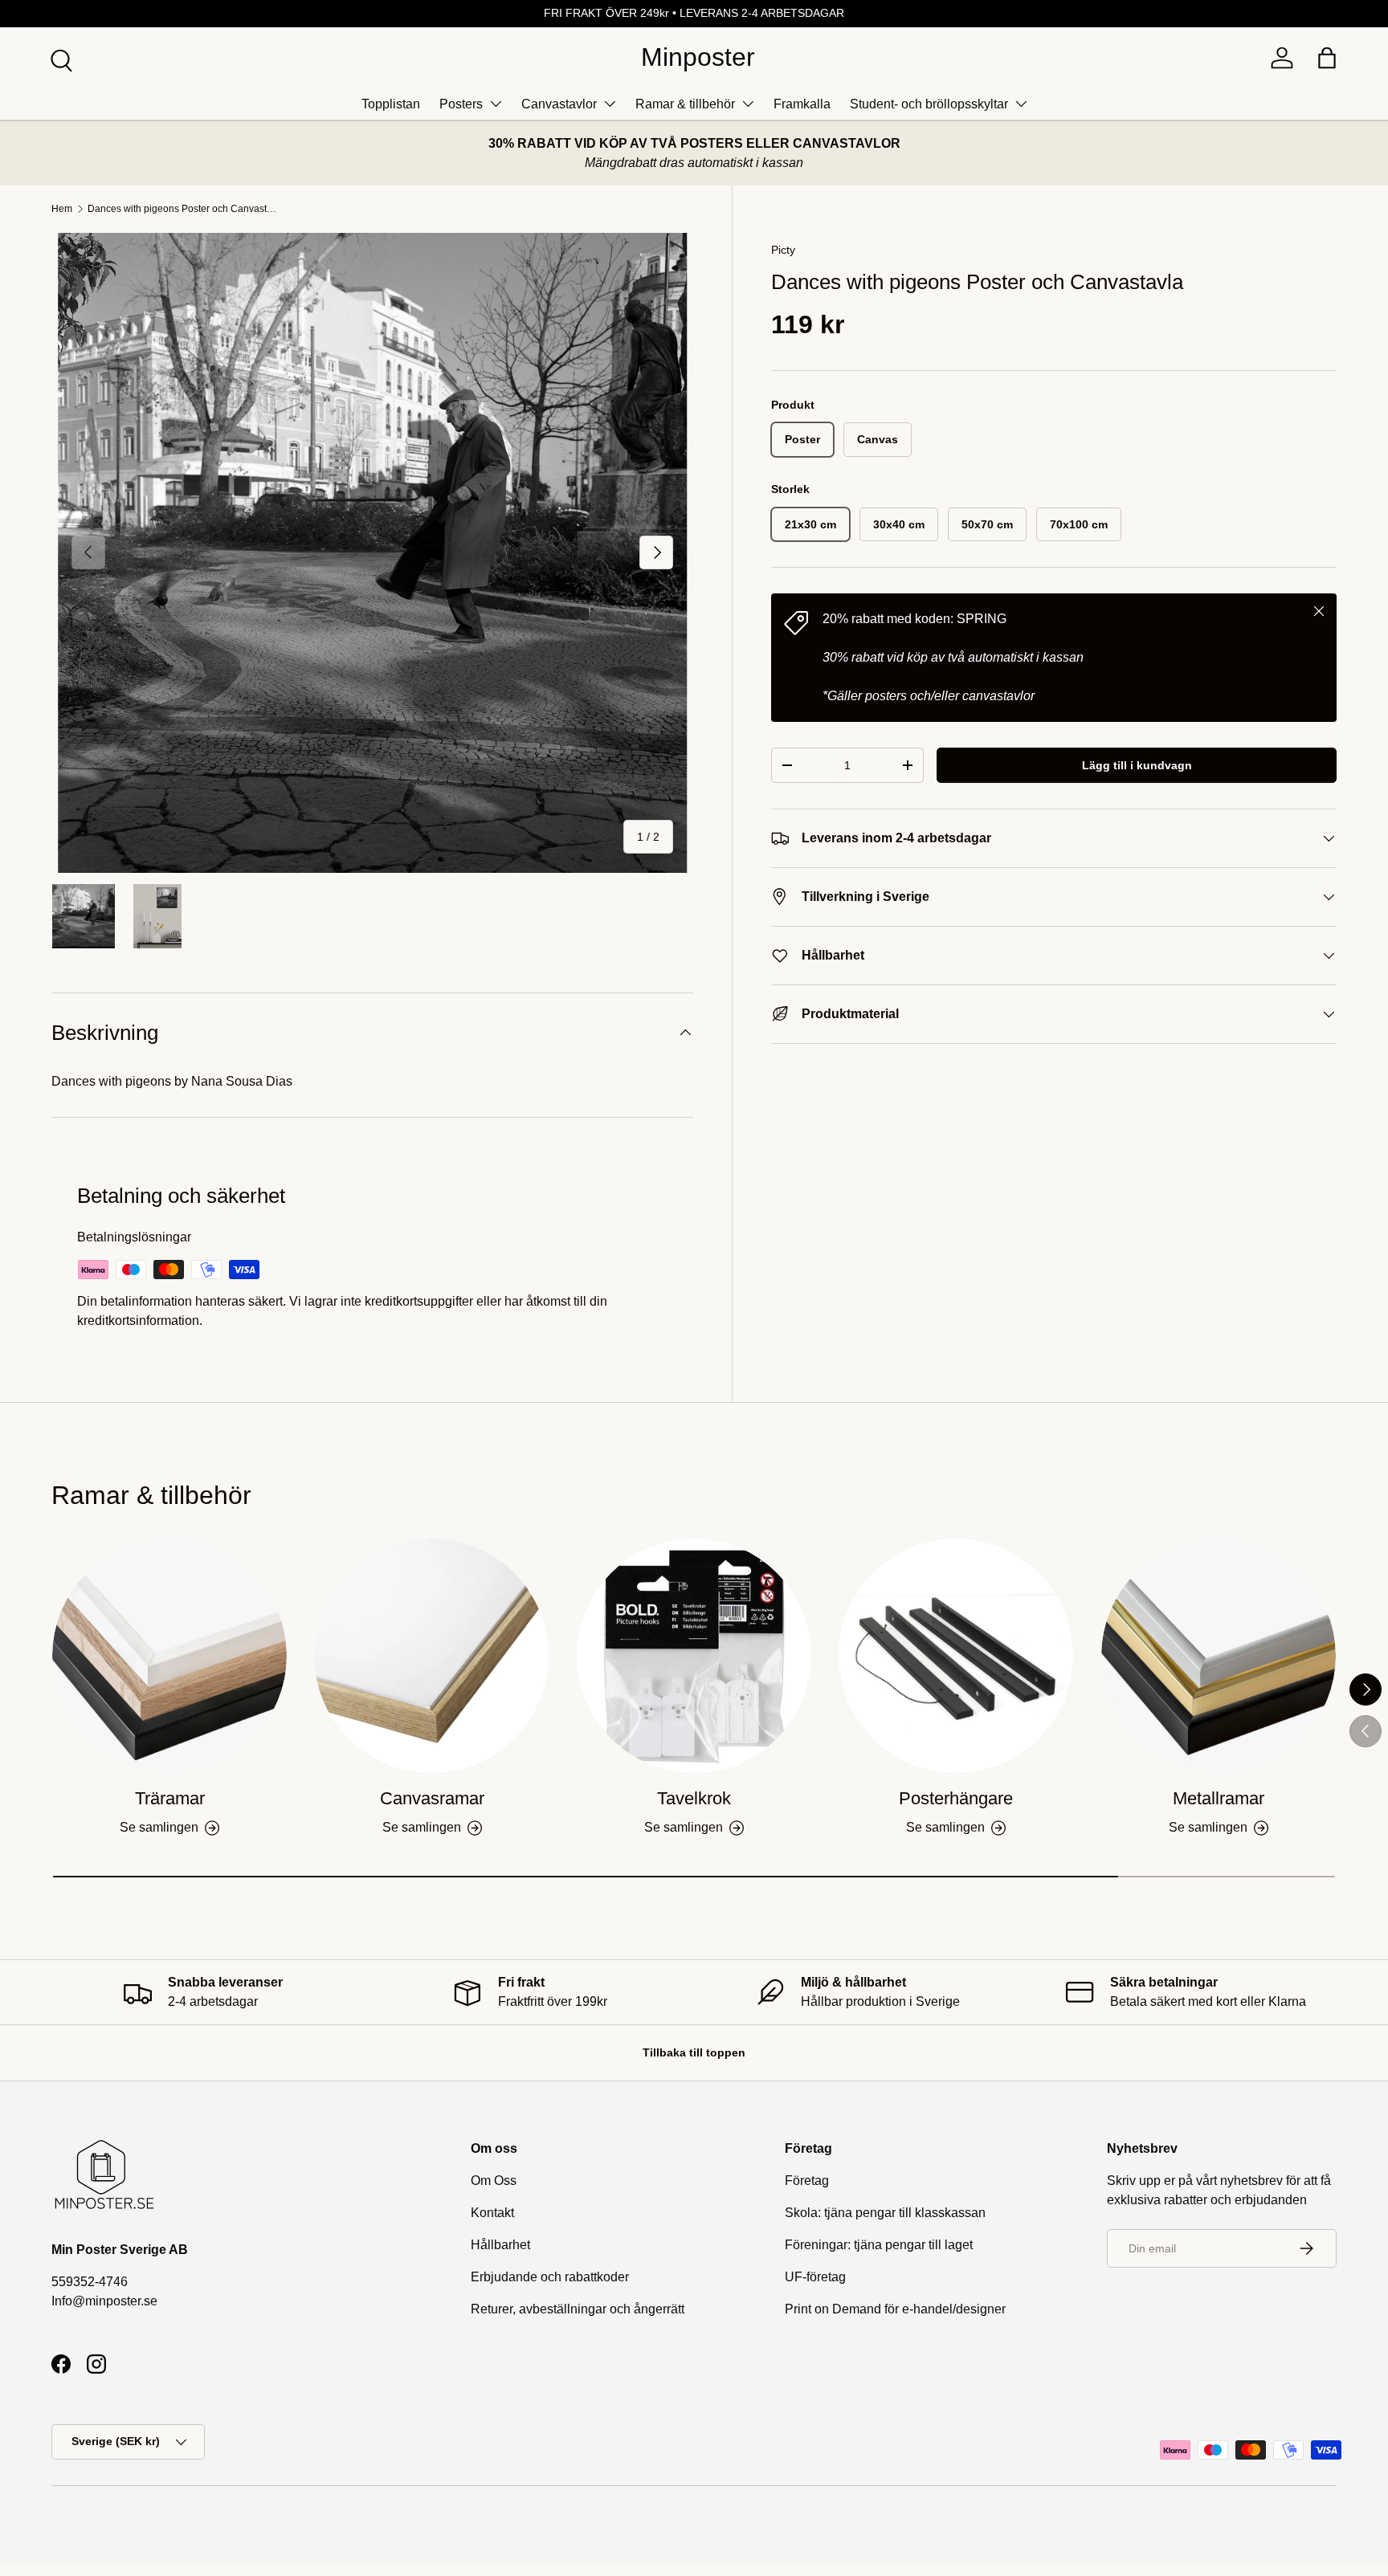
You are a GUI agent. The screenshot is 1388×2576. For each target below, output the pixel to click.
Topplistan (391, 104)
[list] (372, 553)
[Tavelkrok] (694, 1656)
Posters (461, 104)
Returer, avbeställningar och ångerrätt (578, 2309)
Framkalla (802, 104)
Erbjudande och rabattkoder (550, 2277)
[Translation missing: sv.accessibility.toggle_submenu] (496, 104)
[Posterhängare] (956, 1656)
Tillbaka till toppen (694, 2052)
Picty (783, 250)
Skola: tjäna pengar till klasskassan (885, 2213)
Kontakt (492, 2213)
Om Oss (494, 2181)
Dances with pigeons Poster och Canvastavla (184, 209)
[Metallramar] (1219, 1656)
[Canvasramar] (431, 1656)
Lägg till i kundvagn (1137, 765)
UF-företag (815, 2277)
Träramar (170, 1798)
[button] (1327, 58)
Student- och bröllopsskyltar (929, 104)
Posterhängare (956, 1798)
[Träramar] (169, 1656)
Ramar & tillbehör (685, 104)
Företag (807, 2181)
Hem (62, 209)
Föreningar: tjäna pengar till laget (879, 2245)
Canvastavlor (559, 104)
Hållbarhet (500, 2245)
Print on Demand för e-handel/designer (895, 2309)
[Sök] (59, 59)
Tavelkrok (694, 1798)
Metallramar (1219, 1798)
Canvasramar (432, 1798)
